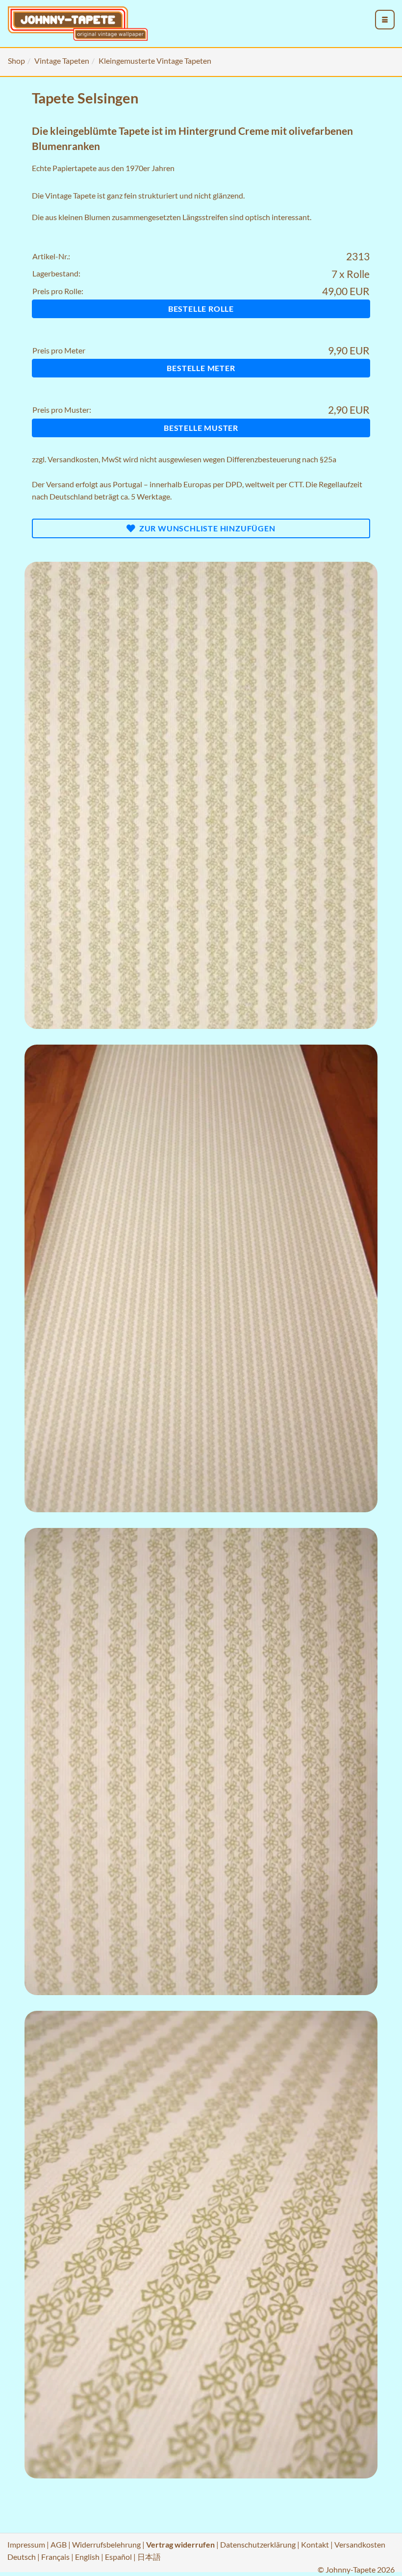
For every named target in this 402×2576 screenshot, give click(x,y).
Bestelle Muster (201, 428)
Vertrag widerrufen (180, 2544)
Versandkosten (73, 459)
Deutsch (22, 2557)
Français (55, 2557)
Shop (16, 61)
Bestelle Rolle (201, 309)
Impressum (26, 2544)
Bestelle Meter (201, 368)
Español (118, 2557)
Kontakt (315, 2544)
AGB (59, 2544)
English (87, 2557)
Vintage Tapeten (62, 61)
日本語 (149, 2557)
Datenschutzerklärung (258, 2544)
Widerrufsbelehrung (106, 2544)
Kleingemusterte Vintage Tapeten (155, 61)
